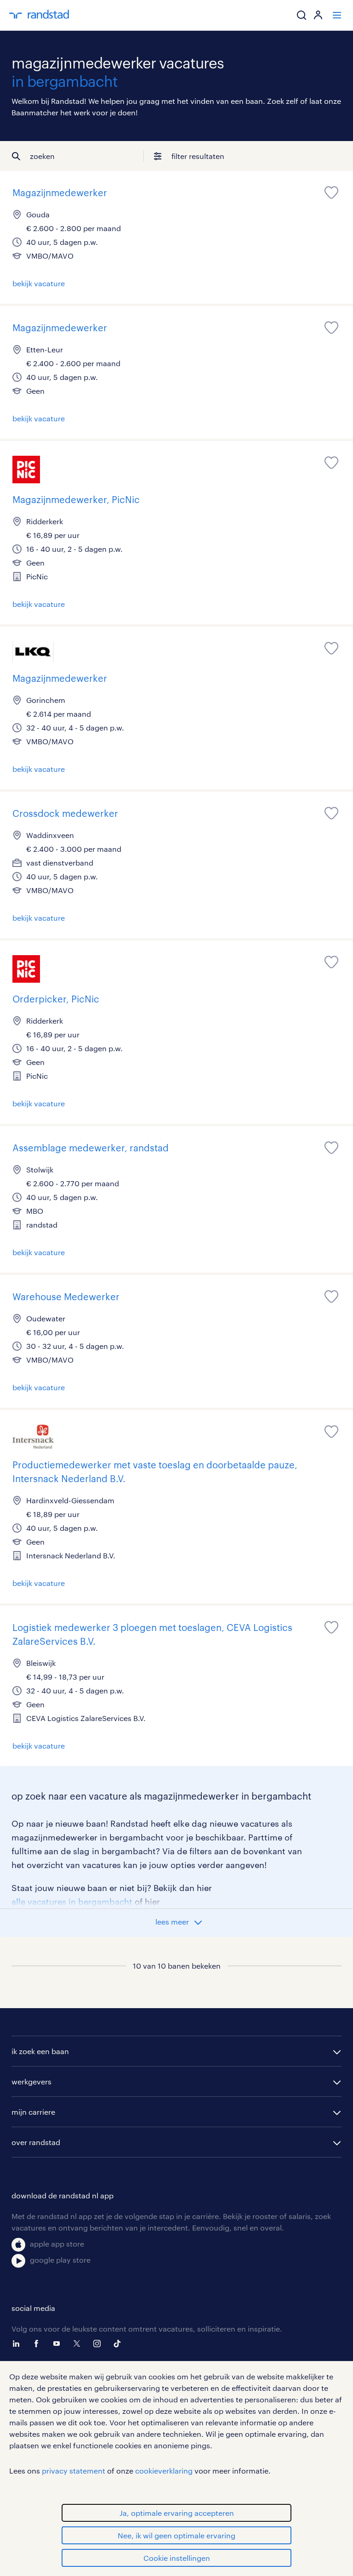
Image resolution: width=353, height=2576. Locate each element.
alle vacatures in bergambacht (72, 1902)
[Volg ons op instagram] (99, 2344)
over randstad (36, 2142)
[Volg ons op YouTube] (59, 2344)
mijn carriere (33, 2112)
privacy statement (74, 2471)
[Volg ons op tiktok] (120, 2344)
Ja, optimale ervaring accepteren (177, 2513)
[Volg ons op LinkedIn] (18, 2344)
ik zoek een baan (40, 2051)
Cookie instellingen (177, 2558)
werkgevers (31, 2081)
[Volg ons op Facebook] (39, 2344)
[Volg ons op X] (79, 2344)
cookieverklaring (164, 2471)
